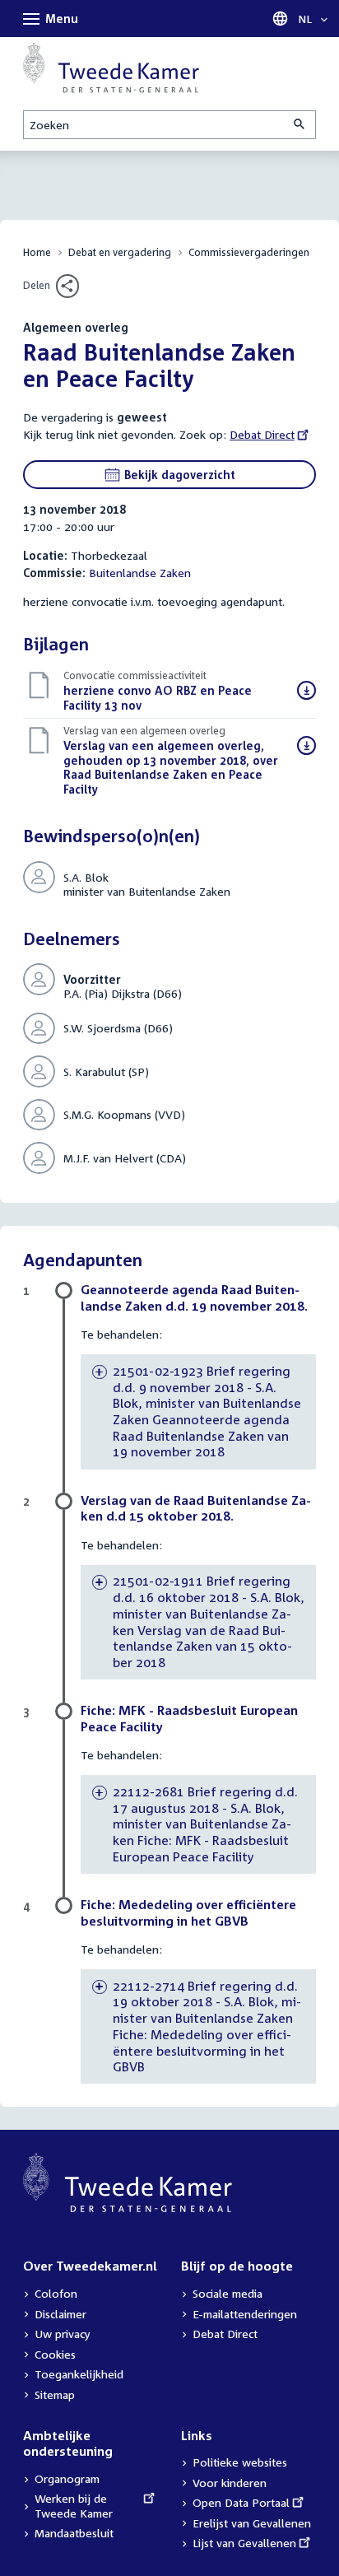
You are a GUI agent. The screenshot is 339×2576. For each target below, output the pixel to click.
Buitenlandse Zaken (140, 573)
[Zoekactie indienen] (300, 125)
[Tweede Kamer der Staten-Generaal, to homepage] (111, 68)
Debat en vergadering (120, 252)
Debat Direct (262, 434)
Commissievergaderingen (249, 252)
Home (37, 252)
